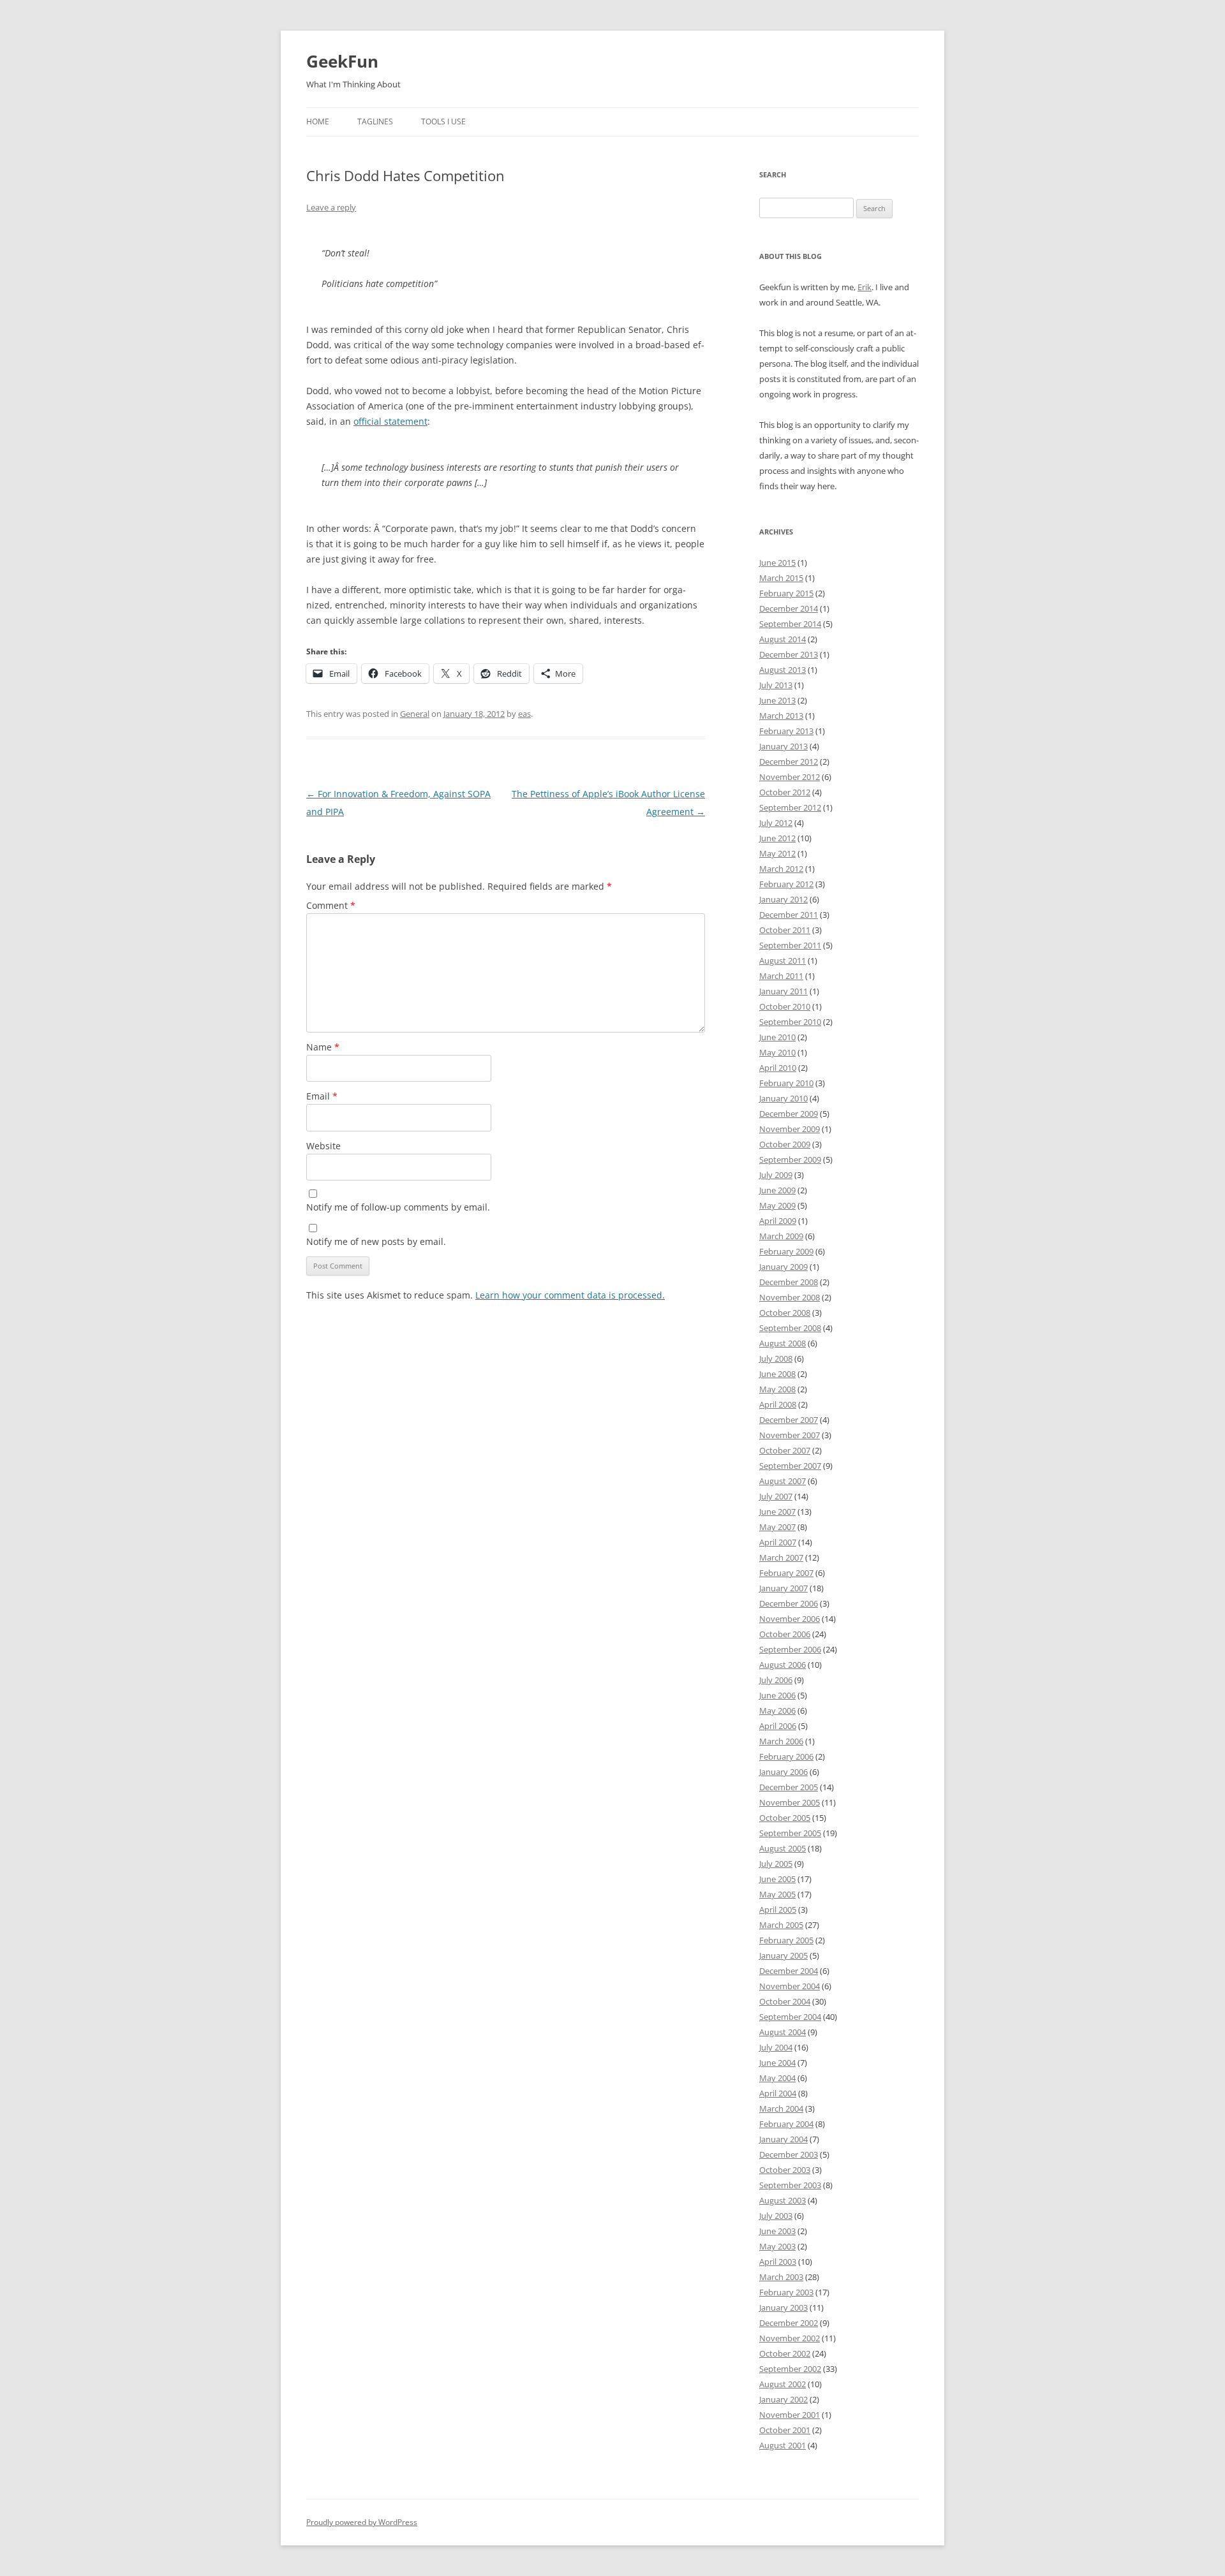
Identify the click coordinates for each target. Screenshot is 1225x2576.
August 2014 (783, 639)
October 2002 (785, 2353)
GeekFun (342, 61)
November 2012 (790, 777)
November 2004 (790, 1986)
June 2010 (777, 1037)
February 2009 (786, 1251)
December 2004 (789, 1971)
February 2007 (786, 1573)
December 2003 (789, 2154)
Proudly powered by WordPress (362, 2522)
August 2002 (783, 2384)
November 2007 (790, 1435)
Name (323, 1047)
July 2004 (776, 2047)
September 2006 (790, 1649)
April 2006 (778, 1726)
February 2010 (786, 1083)
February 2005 (786, 1940)
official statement (390, 421)
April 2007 (778, 1542)
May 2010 (777, 1052)
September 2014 (790, 624)
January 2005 (783, 1955)
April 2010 (778, 1068)
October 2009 (785, 1144)
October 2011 (785, 930)
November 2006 (790, 1619)
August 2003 (783, 2200)
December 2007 (789, 1420)
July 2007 (776, 1496)
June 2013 (777, 700)
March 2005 (781, 1925)
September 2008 (790, 1328)
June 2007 (777, 1512)
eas (524, 714)
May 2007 (777, 1527)
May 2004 (777, 2078)
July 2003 (776, 2216)
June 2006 (777, 1695)
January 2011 (783, 991)
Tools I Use (443, 121)
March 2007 (781, 1557)
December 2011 (789, 915)
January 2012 (783, 899)
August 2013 (783, 670)
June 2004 (777, 2063)
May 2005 (777, 1894)
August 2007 (783, 1481)
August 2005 (783, 1848)
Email (322, 1096)
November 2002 (790, 2338)
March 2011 (781, 976)
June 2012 (777, 838)
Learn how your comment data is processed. (570, 1295)
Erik (865, 287)
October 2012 (785, 792)
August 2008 (783, 1343)
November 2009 (790, 1129)
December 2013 (789, 654)
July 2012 (776, 823)
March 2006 (781, 1741)
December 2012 (789, 762)
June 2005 (777, 1879)
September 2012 (790, 807)
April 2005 (778, 1910)
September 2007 (790, 1466)
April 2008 (778, 1404)
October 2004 (785, 2001)
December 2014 (789, 608)
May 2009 (777, 1205)
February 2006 (786, 1756)
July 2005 (776, 1864)
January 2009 (783, 1267)
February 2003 (786, 2292)
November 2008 (790, 1297)
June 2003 (777, 2231)
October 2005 (785, 1818)
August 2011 (783, 960)
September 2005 (790, 1833)
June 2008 (777, 1374)
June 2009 (777, 1190)
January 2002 (783, 2399)
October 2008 (785, 1313)
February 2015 (786, 593)
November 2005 (790, 1802)
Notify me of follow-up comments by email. (398, 1207)
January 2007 (783, 1588)
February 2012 (786, 884)
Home (318, 121)
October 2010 (785, 1006)
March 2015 (781, 578)
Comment (331, 905)
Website (323, 1146)
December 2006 (789, 1603)
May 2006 (777, 1711)
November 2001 (790, 2415)
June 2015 (777, 563)
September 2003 (790, 2185)
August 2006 (783, 1665)
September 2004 (790, 2017)
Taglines (375, 121)
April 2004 (778, 2093)
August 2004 (783, 2032)
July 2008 (776, 1358)
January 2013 (783, 746)
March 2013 (781, 716)
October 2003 (785, 2170)
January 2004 (783, 2139)
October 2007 (785, 1450)
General (415, 714)
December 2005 (789, 1787)
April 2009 (778, 1221)
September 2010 (790, 1022)
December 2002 (789, 2323)
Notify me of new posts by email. (376, 1241)
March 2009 (781, 1236)
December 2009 (789, 1114)
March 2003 (781, 2277)
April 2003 (778, 2262)
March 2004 (781, 2109)
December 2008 (789, 1282)
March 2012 (781, 869)
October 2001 (785, 2430)
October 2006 (785, 1634)
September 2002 (790, 2369)
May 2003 (777, 2246)
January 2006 (783, 1772)
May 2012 (777, 853)
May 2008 (777, 1389)
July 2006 (776, 1680)
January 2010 (783, 1098)
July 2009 (776, 1175)
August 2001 (783, 2445)
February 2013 (786, 731)
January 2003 (783, 2307)
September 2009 (790, 1159)
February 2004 (786, 2124)
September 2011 (790, 945)
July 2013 (776, 685)
